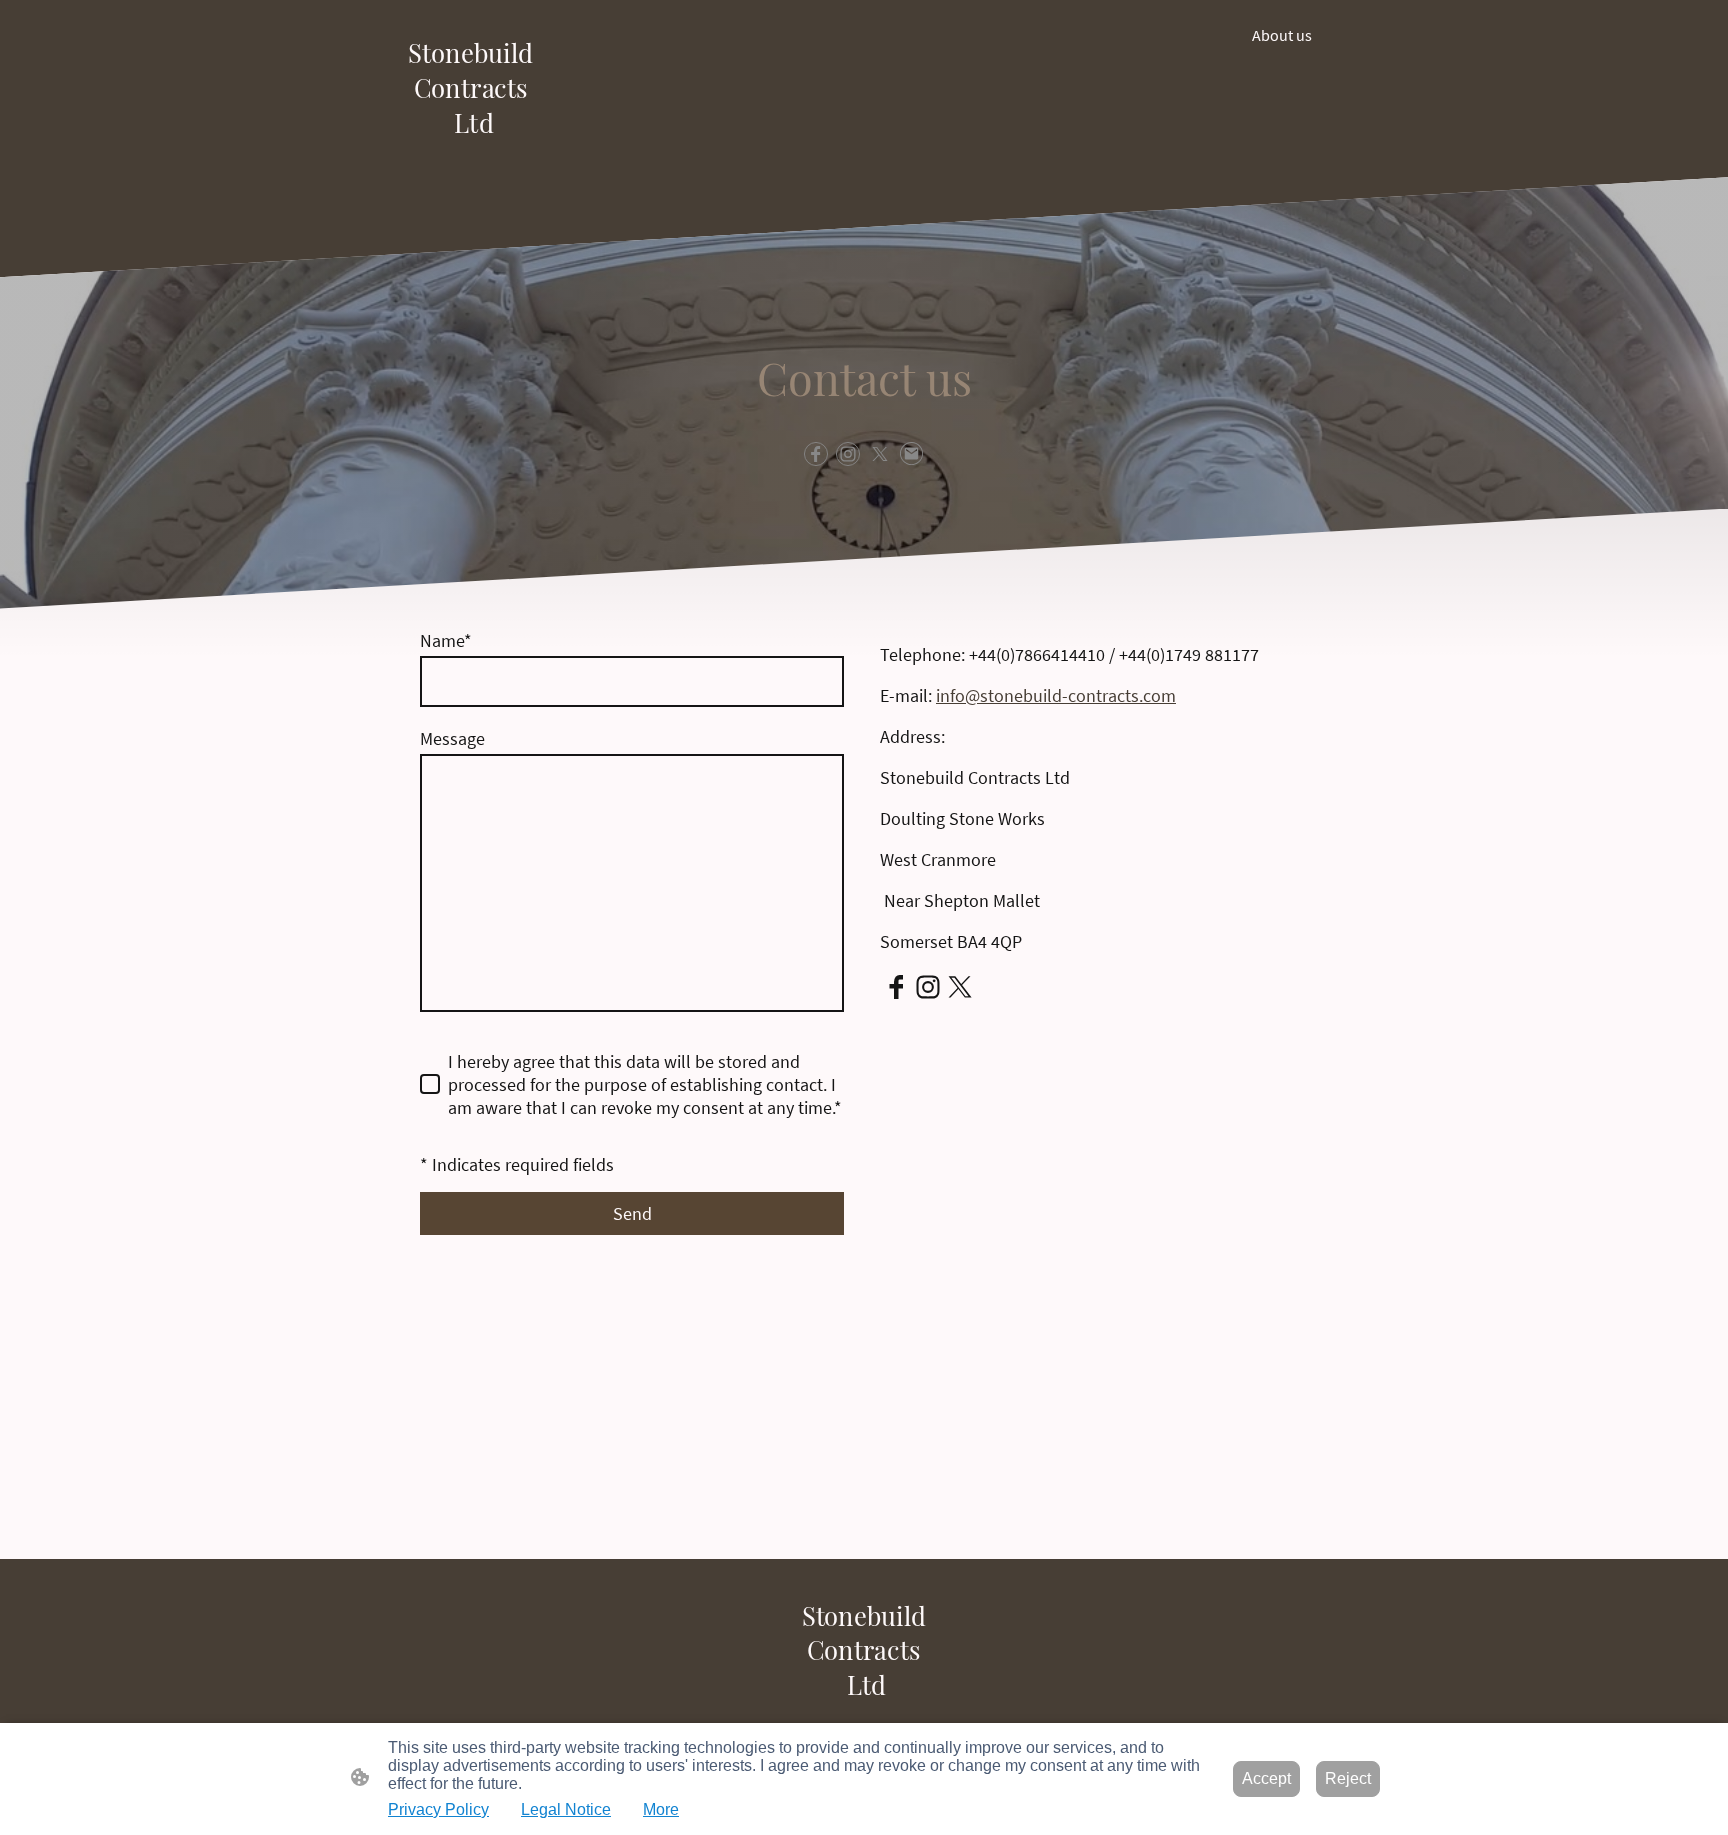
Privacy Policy (438, 1809)
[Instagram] (848, 454)
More (661, 1809)
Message (452, 738)
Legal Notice (566, 1809)
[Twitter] (880, 454)
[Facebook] (816, 454)
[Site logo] (470, 152)
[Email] (912, 454)
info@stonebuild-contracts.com (1056, 695)
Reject (1348, 1778)
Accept (1266, 1778)
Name (446, 640)
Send (632, 1213)
